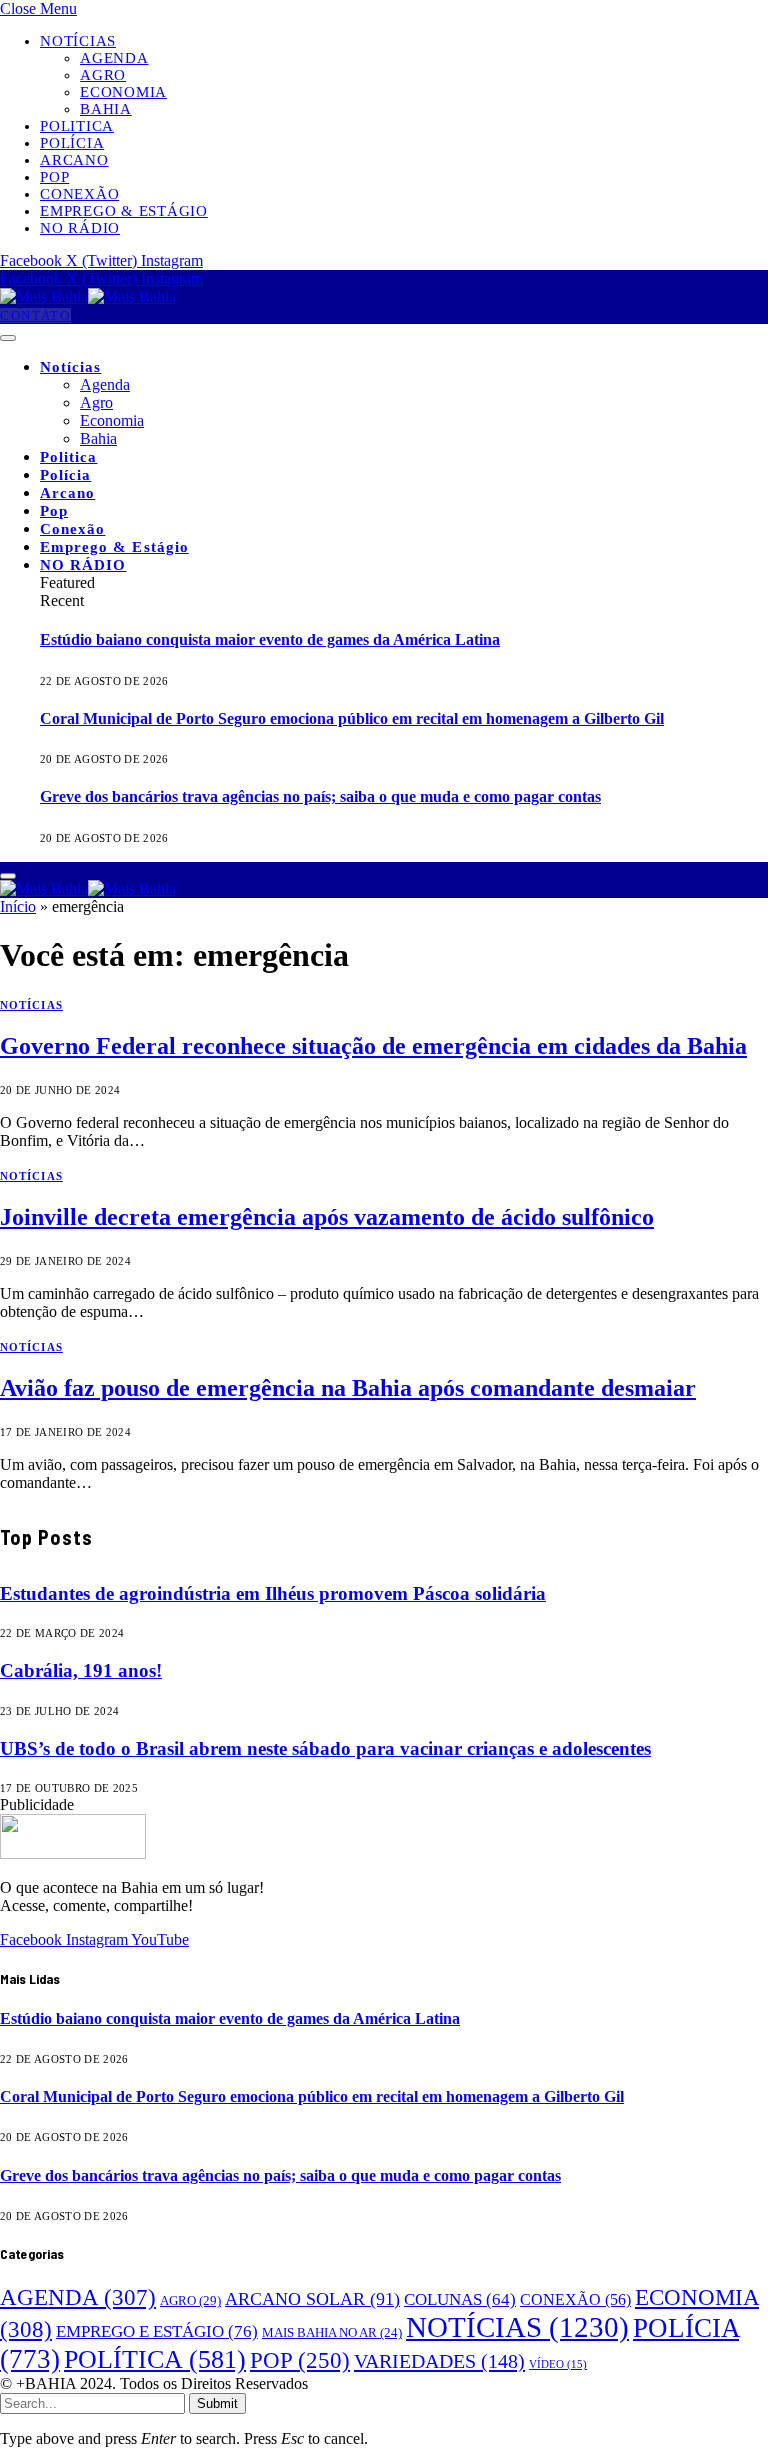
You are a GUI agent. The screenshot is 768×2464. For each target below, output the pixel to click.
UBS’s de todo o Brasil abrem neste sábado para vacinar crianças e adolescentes (325, 1748)
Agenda (114, 58)
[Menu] (8, 338)
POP (300, 2360)
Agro (103, 75)
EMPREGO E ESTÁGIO (157, 2331)
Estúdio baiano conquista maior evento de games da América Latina (270, 639)
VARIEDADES (439, 2361)
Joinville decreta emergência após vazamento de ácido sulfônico (327, 1217)
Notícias (78, 41)
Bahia (106, 109)
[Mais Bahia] (88, 296)
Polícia (72, 143)
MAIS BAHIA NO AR (332, 2333)
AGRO (190, 2300)
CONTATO (35, 315)
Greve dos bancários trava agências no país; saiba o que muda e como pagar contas (320, 796)
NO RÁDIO (80, 228)
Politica (77, 126)
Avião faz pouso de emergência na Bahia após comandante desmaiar (348, 1388)
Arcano (74, 160)
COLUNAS (460, 2299)
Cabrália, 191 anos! (81, 1670)
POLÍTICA (155, 2359)
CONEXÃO (575, 2300)
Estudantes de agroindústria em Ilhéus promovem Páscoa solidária (273, 1593)
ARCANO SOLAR (312, 2299)
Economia (123, 92)
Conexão (79, 194)
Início (18, 906)
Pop (54, 177)
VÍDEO (558, 2364)
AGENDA (78, 2297)
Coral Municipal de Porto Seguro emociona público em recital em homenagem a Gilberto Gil (352, 718)
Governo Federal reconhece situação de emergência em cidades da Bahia (373, 1046)
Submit (217, 2403)
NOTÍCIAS (31, 1005)
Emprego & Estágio (124, 211)
